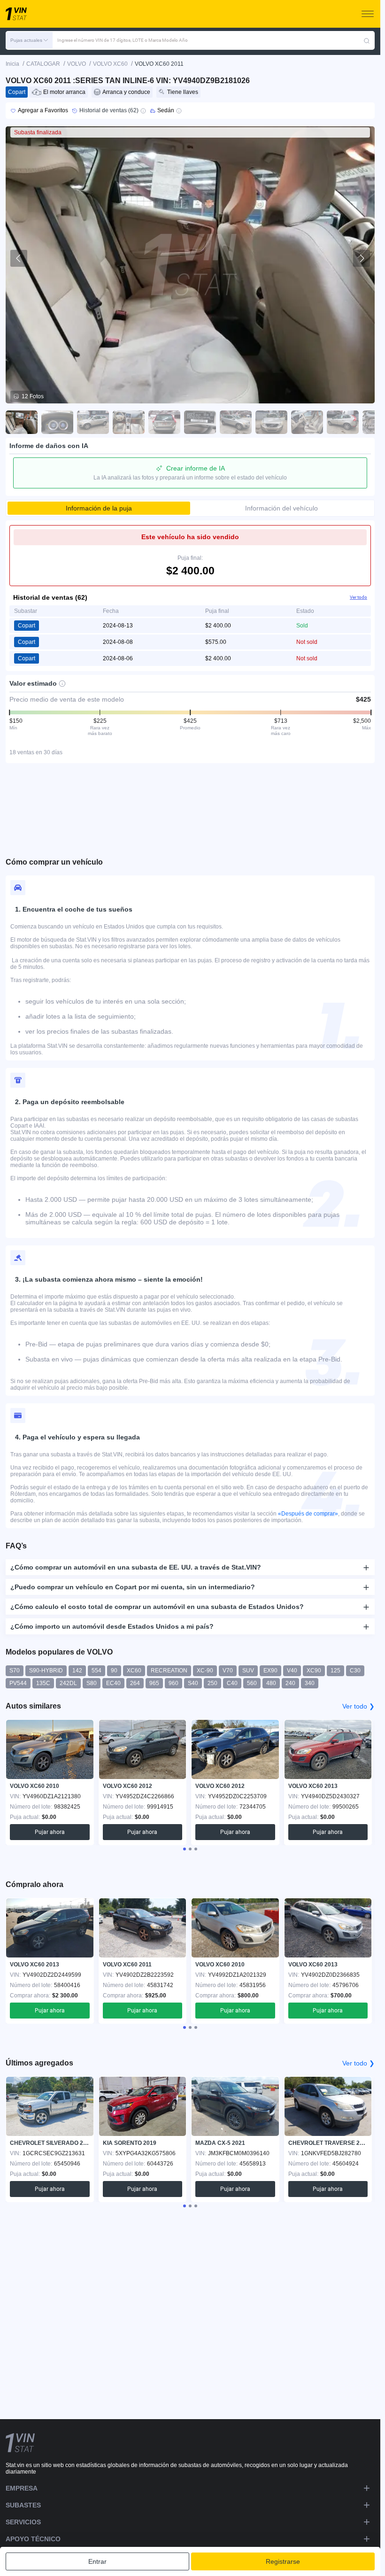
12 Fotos (33, 396)
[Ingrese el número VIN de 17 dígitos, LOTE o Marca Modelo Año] (367, 40)
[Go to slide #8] (271, 422)
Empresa (22, 2488)
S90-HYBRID (46, 1671)
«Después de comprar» (308, 1514)
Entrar (97, 2561)
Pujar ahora (50, 1832)
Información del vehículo (281, 508)
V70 (228, 1671)
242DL (68, 1683)
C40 (232, 1683)
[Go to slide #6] (200, 422)
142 (77, 1671)
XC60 (134, 1671)
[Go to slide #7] (236, 422)
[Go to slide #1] (22, 422)
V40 (292, 1671)
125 (335, 1671)
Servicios (23, 2522)
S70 (15, 1671)
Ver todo (358, 597)
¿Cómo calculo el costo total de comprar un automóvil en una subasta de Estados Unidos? (157, 1607)
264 (135, 1683)
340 (310, 1683)
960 (173, 1683)
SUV (248, 1671)
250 (212, 1683)
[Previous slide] (19, 258)
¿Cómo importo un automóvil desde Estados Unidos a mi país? (112, 1626)
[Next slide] (362, 258)
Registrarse (283, 2561)
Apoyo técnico (33, 2539)
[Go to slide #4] (129, 422)
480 (271, 1683)
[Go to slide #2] (57, 422)
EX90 (270, 1671)
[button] (29, 40)
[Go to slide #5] (164, 422)
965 (154, 1683)
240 (290, 1683)
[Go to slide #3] (93, 422)
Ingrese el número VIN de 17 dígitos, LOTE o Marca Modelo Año (123, 40)
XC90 (314, 1671)
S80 (92, 1683)
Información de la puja (99, 508)
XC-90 (205, 1671)
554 (96, 1671)
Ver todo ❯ (358, 1706)
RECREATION (169, 1671)
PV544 (18, 1683)
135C (43, 1683)
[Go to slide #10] (343, 422)
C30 (355, 1671)
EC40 (113, 1683)
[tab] (185, 1849)
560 (252, 1683)
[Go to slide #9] (307, 422)
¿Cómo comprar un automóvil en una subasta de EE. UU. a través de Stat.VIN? (136, 1567)
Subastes (23, 2505)
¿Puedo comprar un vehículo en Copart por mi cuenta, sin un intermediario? (133, 1587)
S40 (193, 1683)
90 (114, 1671)
